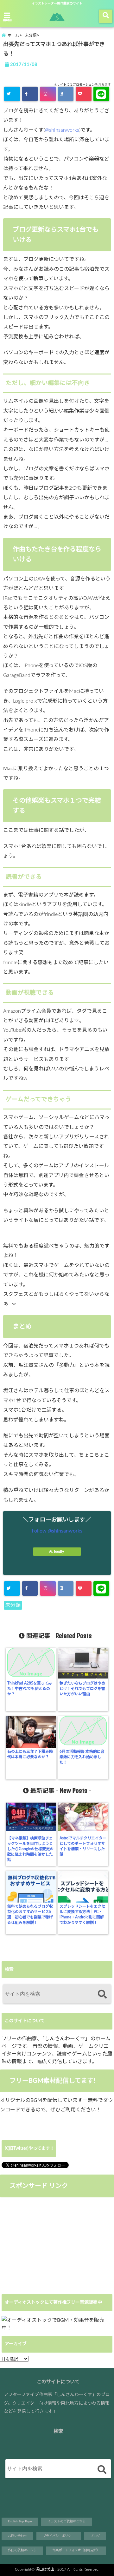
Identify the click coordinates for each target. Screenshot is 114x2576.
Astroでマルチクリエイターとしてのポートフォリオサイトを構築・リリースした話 (83, 1846)
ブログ (95, 2536)
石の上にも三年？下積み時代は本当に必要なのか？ (30, 1754)
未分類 (13, 1605)
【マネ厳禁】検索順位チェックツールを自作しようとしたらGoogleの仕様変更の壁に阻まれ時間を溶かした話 (30, 1849)
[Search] (102, 1995)
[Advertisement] (53, 2245)
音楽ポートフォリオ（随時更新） (76, 2550)
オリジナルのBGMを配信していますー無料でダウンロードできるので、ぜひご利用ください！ (57, 2105)
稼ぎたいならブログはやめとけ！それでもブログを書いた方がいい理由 (82, 1689)
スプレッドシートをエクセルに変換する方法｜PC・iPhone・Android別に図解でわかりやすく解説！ (82, 1914)
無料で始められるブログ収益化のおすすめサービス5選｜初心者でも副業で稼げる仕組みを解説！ (30, 1914)
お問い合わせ (17, 2536)
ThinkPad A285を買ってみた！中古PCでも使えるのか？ (30, 1689)
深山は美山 (45, 2569)
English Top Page (20, 2521)
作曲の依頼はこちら (22, 2550)
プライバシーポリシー (59, 2536)
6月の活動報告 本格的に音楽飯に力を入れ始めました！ (82, 1757)
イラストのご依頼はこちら (66, 2521)
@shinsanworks (62, 130)
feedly (59, 1552)
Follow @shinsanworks (57, 1531)
